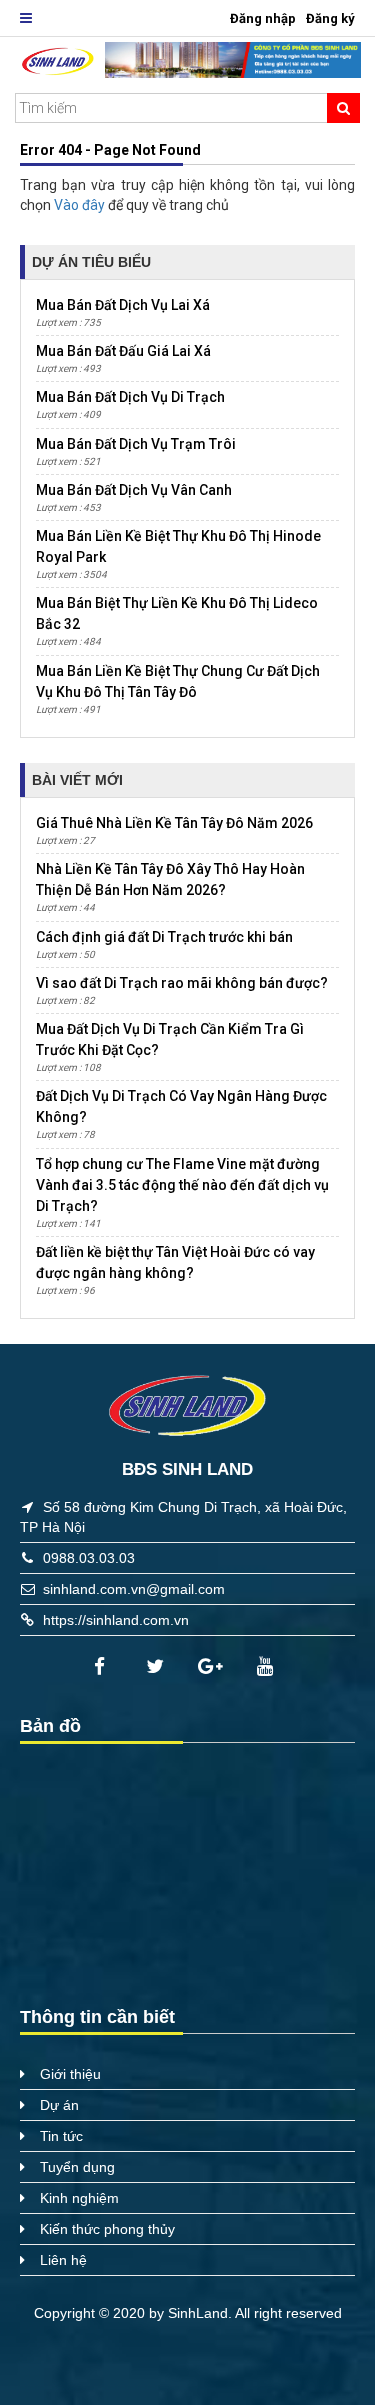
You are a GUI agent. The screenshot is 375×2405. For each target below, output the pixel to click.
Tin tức (61, 2136)
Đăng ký (330, 18)
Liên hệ (63, 2260)
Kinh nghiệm (79, 2198)
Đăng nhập (263, 18)
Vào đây (81, 205)
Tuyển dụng (77, 2167)
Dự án (59, 2105)
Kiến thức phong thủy (107, 2229)
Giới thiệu (70, 2074)
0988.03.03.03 (89, 1558)
